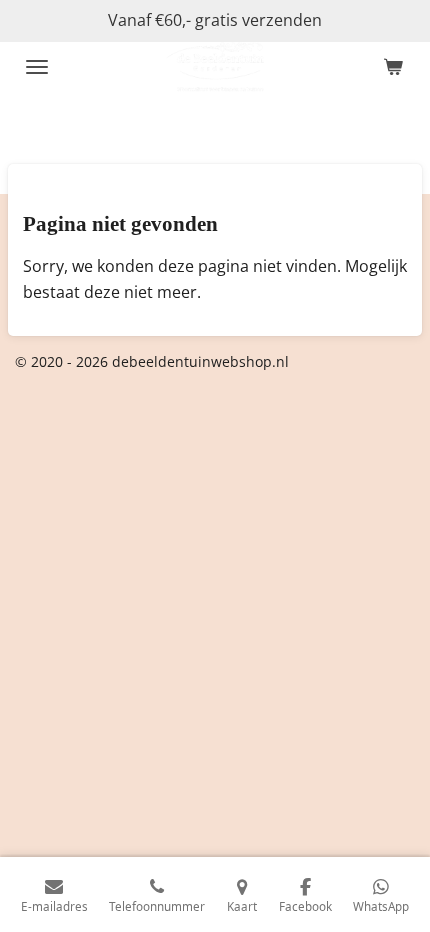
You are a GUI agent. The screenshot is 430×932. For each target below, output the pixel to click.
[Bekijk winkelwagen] (393, 67)
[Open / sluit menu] (37, 67)
